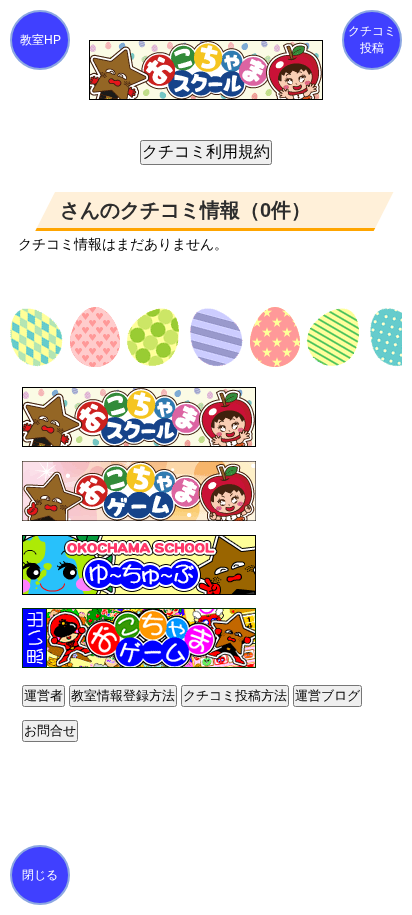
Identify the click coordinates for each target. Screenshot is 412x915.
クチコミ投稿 (372, 39)
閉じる (40, 875)
